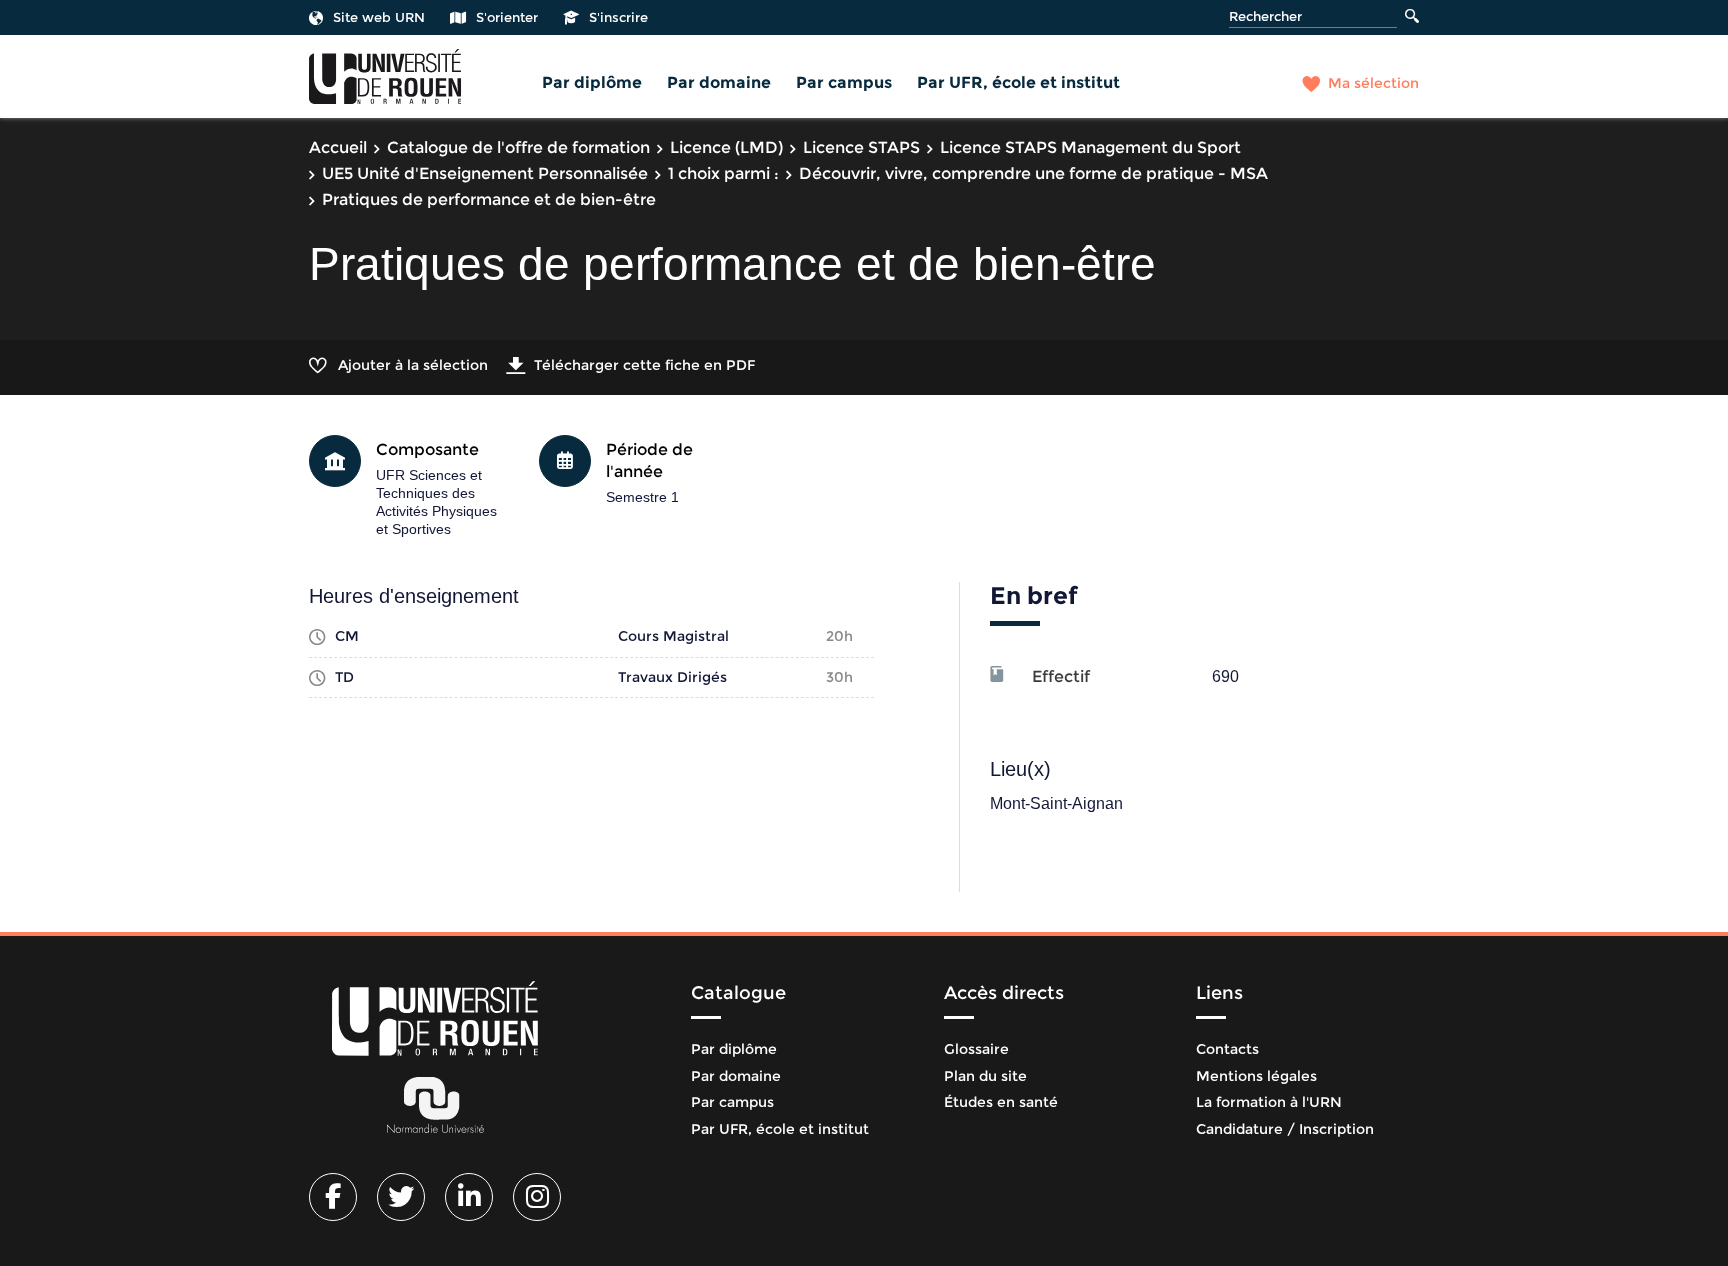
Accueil (338, 147)
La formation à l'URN (1269, 1102)
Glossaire (976, 1049)
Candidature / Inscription (1285, 1129)
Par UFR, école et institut (1018, 82)
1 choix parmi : (723, 173)
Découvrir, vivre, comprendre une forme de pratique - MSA (1033, 173)
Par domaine (719, 82)
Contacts (1227, 1049)
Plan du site (985, 1076)
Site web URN (379, 17)
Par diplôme (592, 82)
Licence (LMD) (726, 147)
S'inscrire (618, 17)
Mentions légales (1256, 1076)
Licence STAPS (861, 147)
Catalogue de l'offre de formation (518, 147)
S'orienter (507, 17)
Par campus (844, 82)
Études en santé (1001, 1102)
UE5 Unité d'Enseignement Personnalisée (485, 173)
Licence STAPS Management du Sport (1090, 147)
